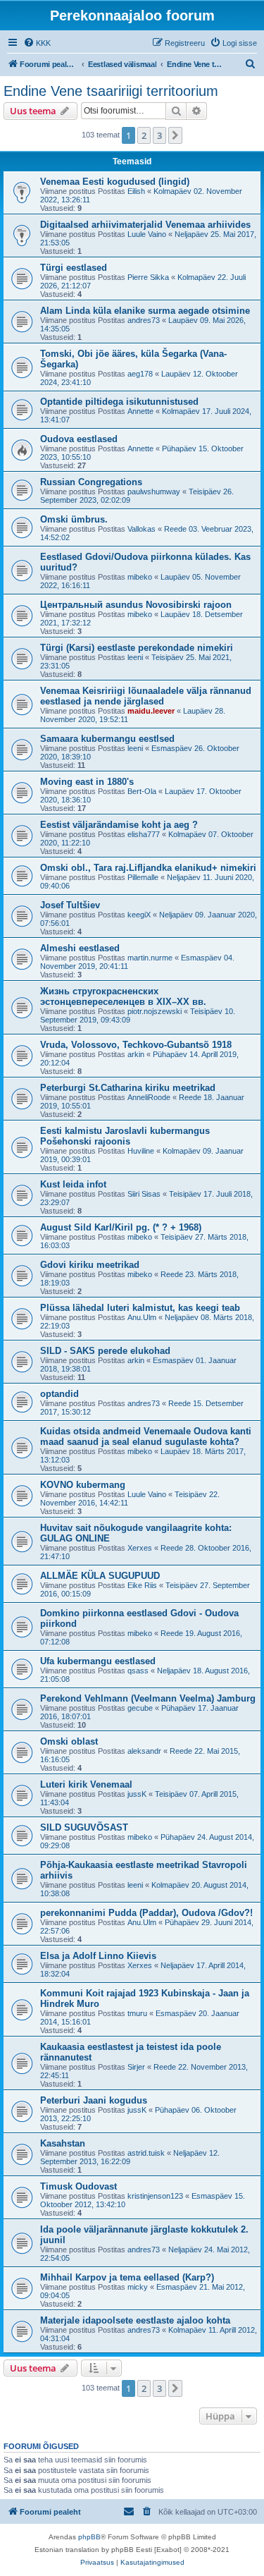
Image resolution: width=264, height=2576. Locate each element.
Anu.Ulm (142, 1317)
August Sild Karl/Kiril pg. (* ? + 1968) (121, 1227)
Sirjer (136, 2067)
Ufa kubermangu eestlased (98, 1661)
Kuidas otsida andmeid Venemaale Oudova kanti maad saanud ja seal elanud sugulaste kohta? (146, 1436)
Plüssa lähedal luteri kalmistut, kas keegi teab (140, 1308)
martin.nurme (150, 958)
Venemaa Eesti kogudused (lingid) (115, 182)
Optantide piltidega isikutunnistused (119, 402)
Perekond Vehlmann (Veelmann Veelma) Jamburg (148, 1698)
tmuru (137, 2013)
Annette (140, 411)
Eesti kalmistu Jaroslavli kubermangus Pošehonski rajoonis (125, 1136)
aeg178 (140, 374)
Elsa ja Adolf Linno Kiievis (98, 1956)
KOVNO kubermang (83, 1485)
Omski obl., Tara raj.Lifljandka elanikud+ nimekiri (148, 868)
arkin (136, 1054)
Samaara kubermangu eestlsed (107, 739)
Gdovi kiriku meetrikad (90, 1265)
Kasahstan (63, 2143)
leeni (135, 657)
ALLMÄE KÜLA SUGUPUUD (100, 1576)
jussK (137, 1794)
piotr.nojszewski (155, 1011)
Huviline (141, 1151)
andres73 (144, 320)
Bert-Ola (142, 791)
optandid (59, 1394)
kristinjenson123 (155, 2196)
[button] (175, 135)
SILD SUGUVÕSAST (84, 1827)
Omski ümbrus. (74, 519)
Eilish (136, 191)
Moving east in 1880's (87, 782)
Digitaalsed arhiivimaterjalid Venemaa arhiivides (145, 225)
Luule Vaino (147, 234)
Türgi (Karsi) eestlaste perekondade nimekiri (137, 648)
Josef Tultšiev (70, 905)
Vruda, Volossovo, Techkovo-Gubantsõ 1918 (136, 1045)
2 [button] (144, 135)
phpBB (89, 2537)
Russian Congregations (91, 482)
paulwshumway (154, 492)
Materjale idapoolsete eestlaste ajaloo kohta (135, 2320)
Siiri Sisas (144, 1194)
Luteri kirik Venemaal (86, 1784)
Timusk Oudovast (78, 2186)
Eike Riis (142, 1585)
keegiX (139, 915)
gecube (140, 1708)
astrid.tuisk (146, 2153)
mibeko (140, 577)
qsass (138, 1671)
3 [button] (159, 135)
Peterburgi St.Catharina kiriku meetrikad (128, 1088)
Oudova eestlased (79, 439)
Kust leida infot (73, 1184)
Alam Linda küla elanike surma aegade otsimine (145, 311)
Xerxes (140, 1548)
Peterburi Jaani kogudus (94, 2100)
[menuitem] (37, 43)
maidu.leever (151, 711)
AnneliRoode (149, 1097)
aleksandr (144, 1751)
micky (138, 2287)
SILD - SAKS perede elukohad (105, 1351)
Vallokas (142, 529)
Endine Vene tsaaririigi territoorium (111, 91)
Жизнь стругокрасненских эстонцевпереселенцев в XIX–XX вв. (123, 996)
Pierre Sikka (148, 277)
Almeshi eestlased (80, 948)
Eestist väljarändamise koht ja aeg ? (119, 825)
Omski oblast (69, 1741)
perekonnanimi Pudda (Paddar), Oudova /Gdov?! (146, 1913)
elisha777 (144, 834)
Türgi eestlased (74, 268)
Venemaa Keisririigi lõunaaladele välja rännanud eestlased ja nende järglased (146, 696)
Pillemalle (143, 877)
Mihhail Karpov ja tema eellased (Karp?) (127, 2277)
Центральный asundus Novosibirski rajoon (136, 605)
